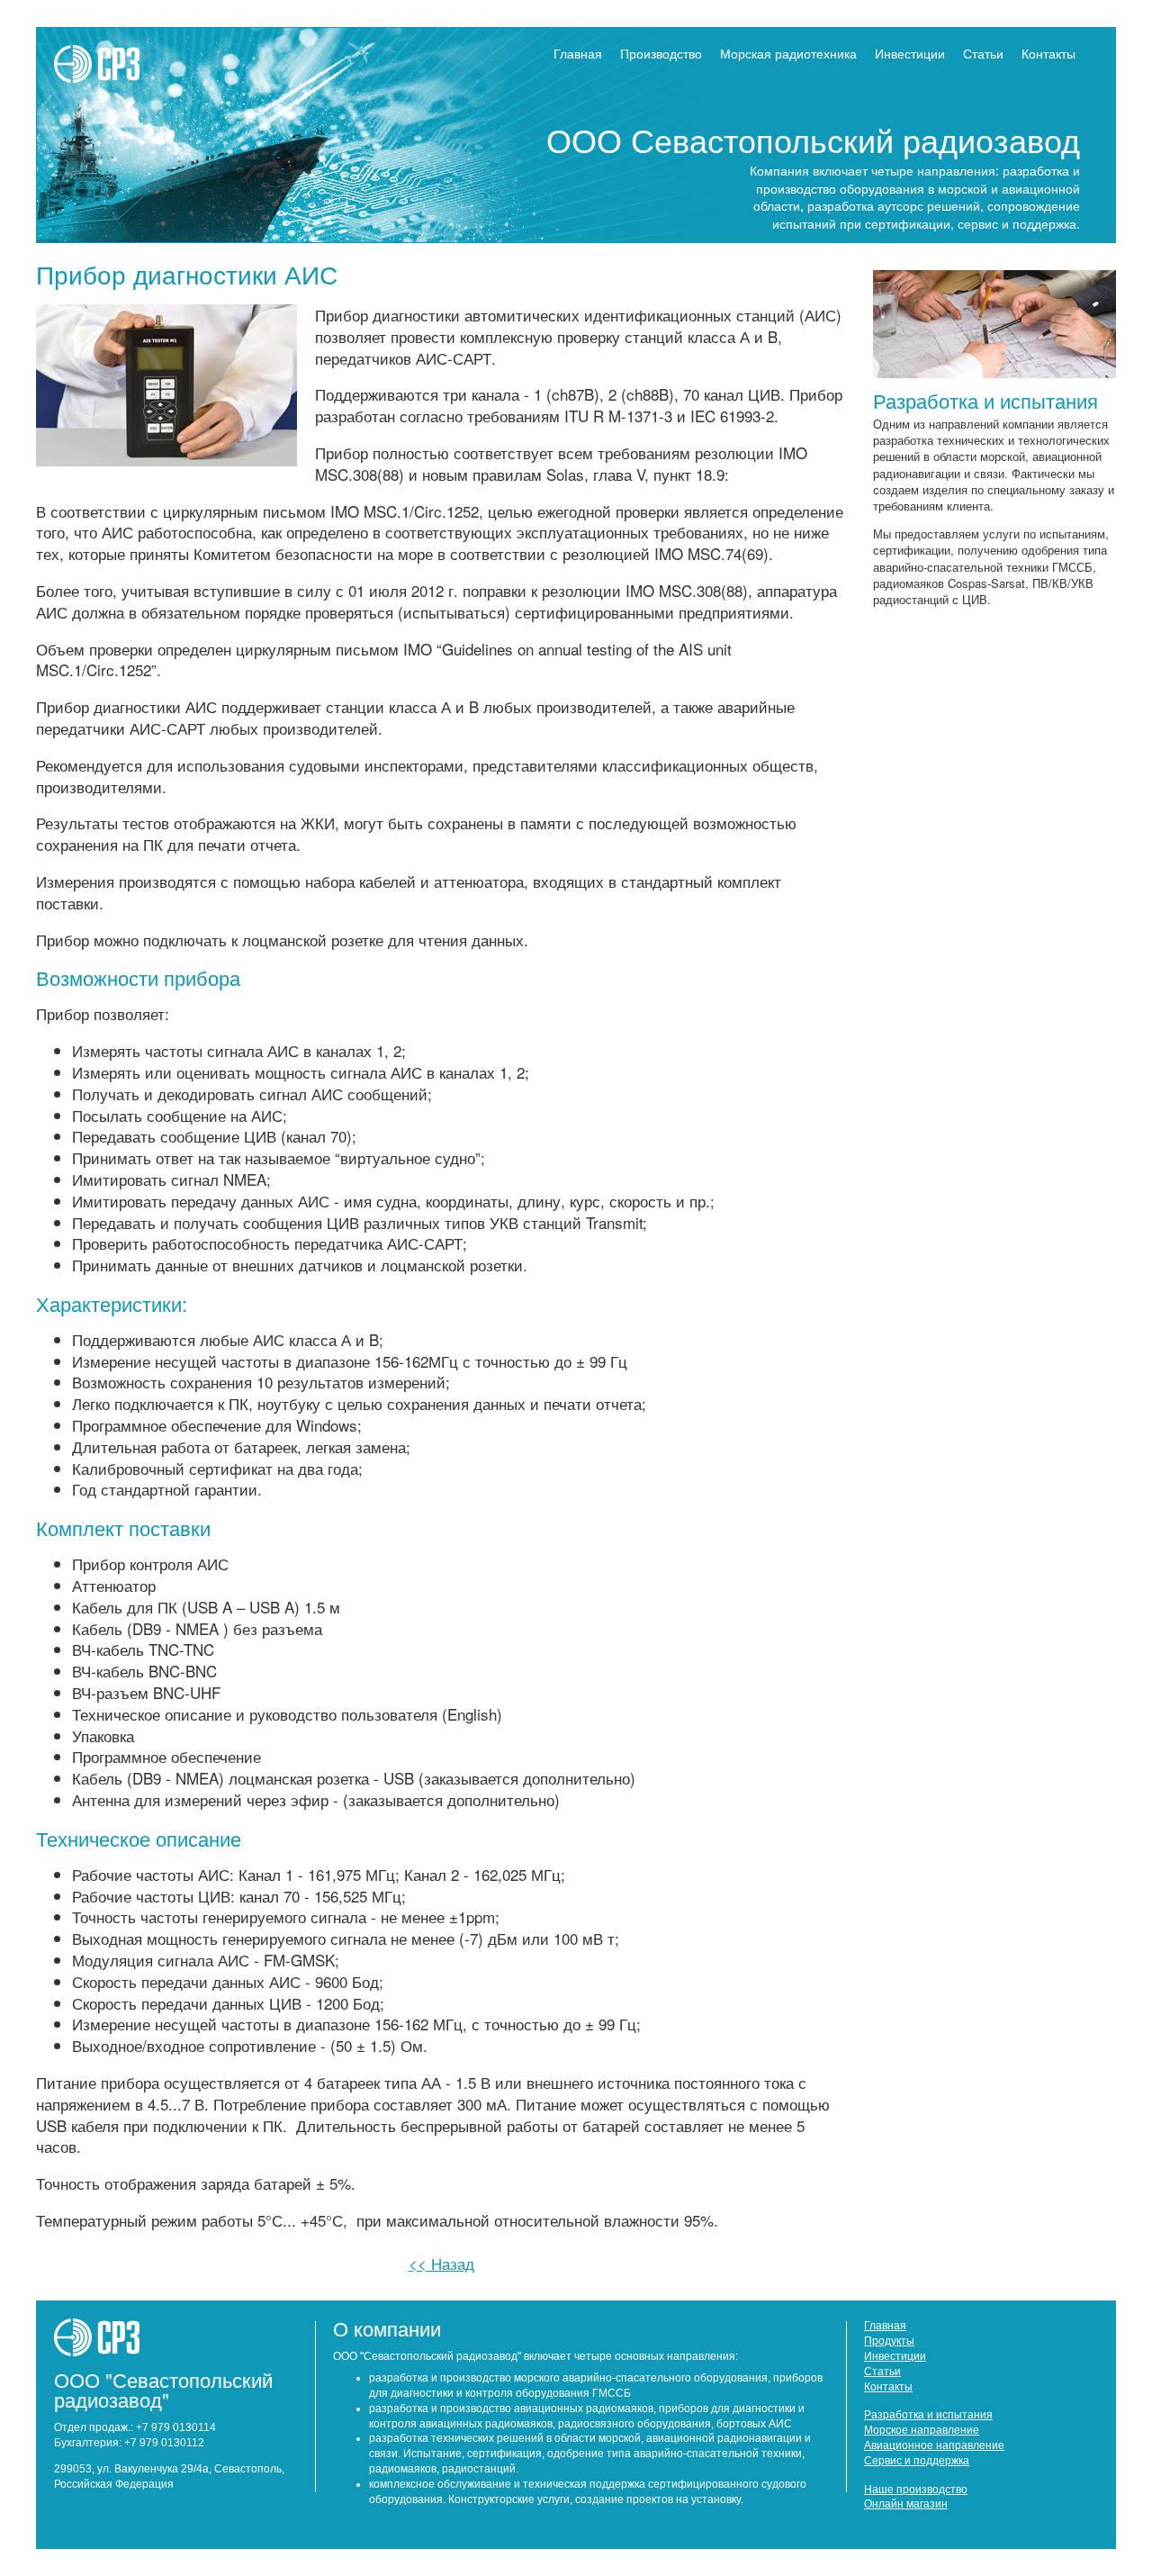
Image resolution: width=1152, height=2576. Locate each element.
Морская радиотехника (788, 53)
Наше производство (916, 2490)
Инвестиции (910, 53)
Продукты (889, 2341)
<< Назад (441, 2263)
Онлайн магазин (906, 2504)
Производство (661, 53)
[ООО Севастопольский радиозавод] (120, 76)
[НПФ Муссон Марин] (120, 2350)
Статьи (983, 53)
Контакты (1048, 53)
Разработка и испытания (985, 400)
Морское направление (922, 2430)
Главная (578, 53)
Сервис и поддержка (917, 2461)
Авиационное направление (934, 2445)
